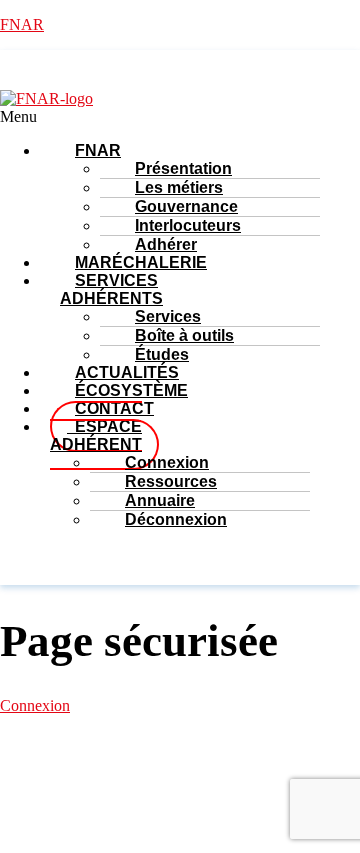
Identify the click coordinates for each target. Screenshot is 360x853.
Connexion (35, 705)
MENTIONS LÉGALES (181, 787)
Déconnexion (176, 519)
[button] (126, 117)
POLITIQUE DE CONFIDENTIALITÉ (222, 805)
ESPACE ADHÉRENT (96, 435)
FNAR (22, 24)
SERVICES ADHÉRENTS (111, 289)
